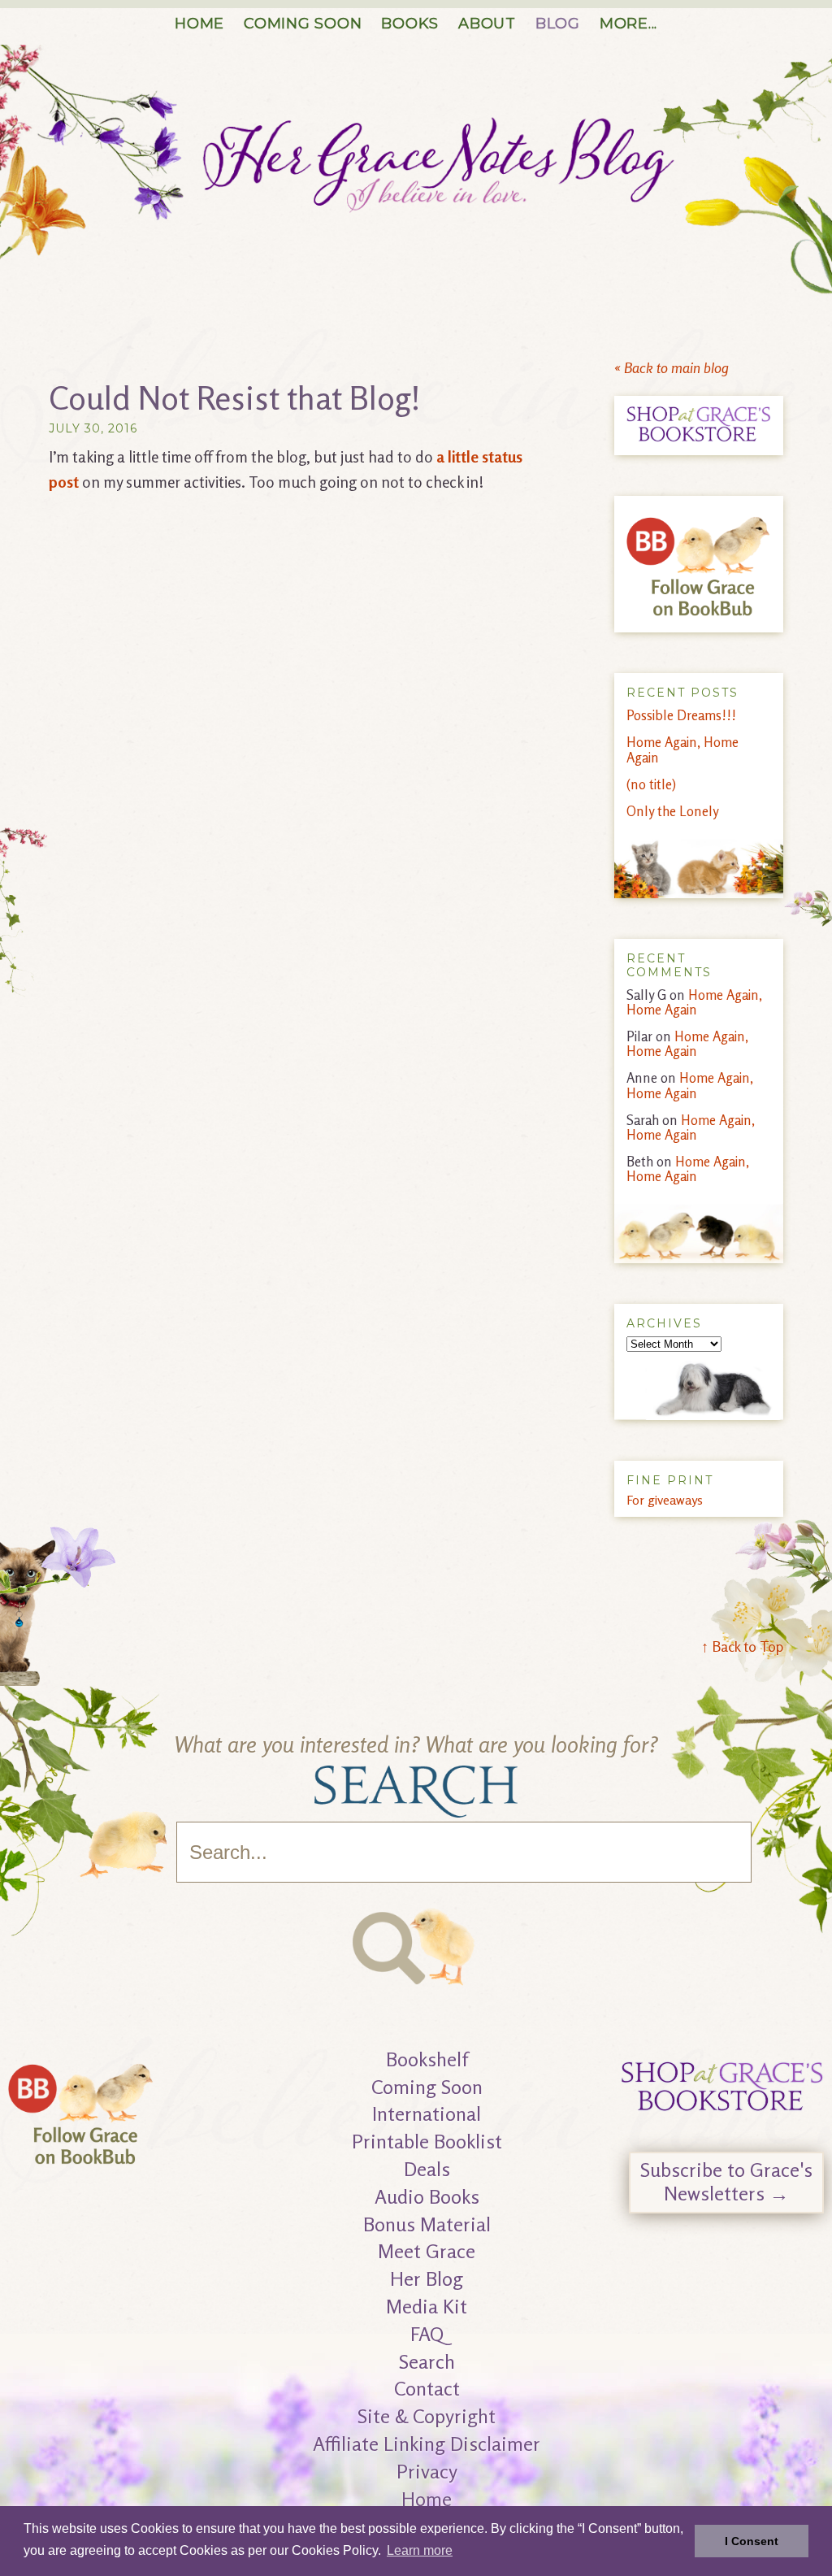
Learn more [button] (420, 2550)
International (427, 2114)
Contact (427, 2389)
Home (199, 24)
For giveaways (665, 1500)
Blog (558, 24)
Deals (427, 2169)
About (487, 24)
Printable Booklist (427, 2142)
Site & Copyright (427, 2416)
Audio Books (427, 2197)
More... (628, 24)
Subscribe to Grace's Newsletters (726, 2182)
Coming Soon (303, 24)
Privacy (427, 2472)
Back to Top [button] (742, 1646)
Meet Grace (427, 2251)
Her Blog (427, 2279)
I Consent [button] (752, 2541)
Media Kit (427, 2307)
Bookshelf (427, 2059)
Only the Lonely (673, 811)
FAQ (427, 2334)
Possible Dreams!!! (681, 715)
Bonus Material (427, 2224)
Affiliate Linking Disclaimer (427, 2444)
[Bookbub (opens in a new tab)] (81, 2164)
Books (410, 24)
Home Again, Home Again (682, 749)
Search (427, 2362)
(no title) (651, 784)
